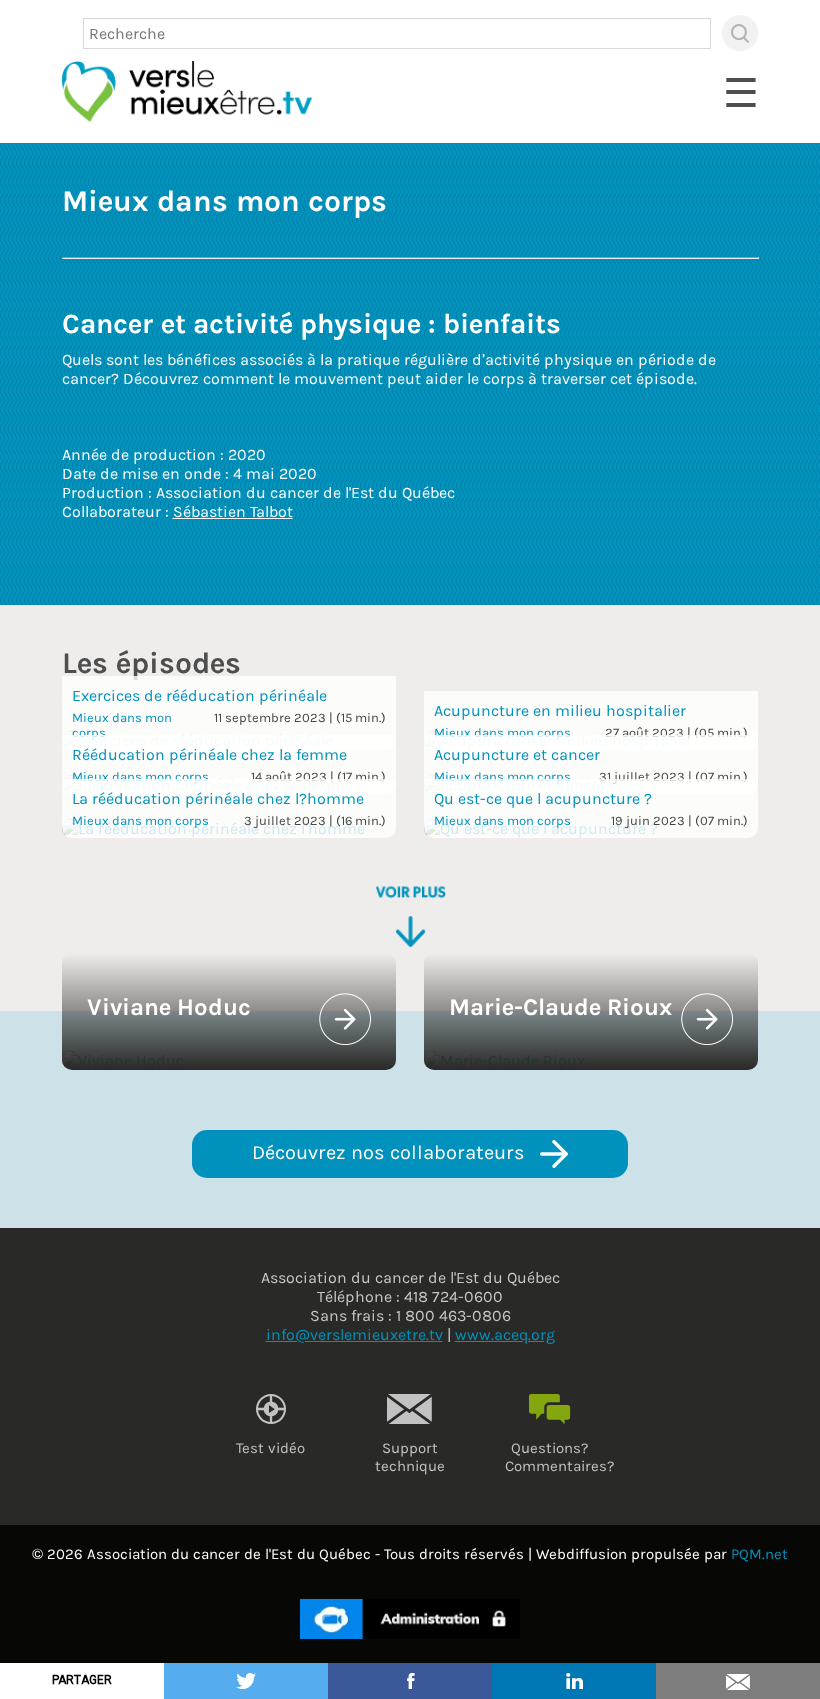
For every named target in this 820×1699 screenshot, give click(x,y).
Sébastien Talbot (233, 511)
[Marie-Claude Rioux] (504, 1060)
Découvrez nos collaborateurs (391, 1152)
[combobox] (396, 33)
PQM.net (759, 1554)
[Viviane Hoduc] (123, 1060)
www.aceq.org (505, 1334)
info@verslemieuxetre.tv (354, 1334)
